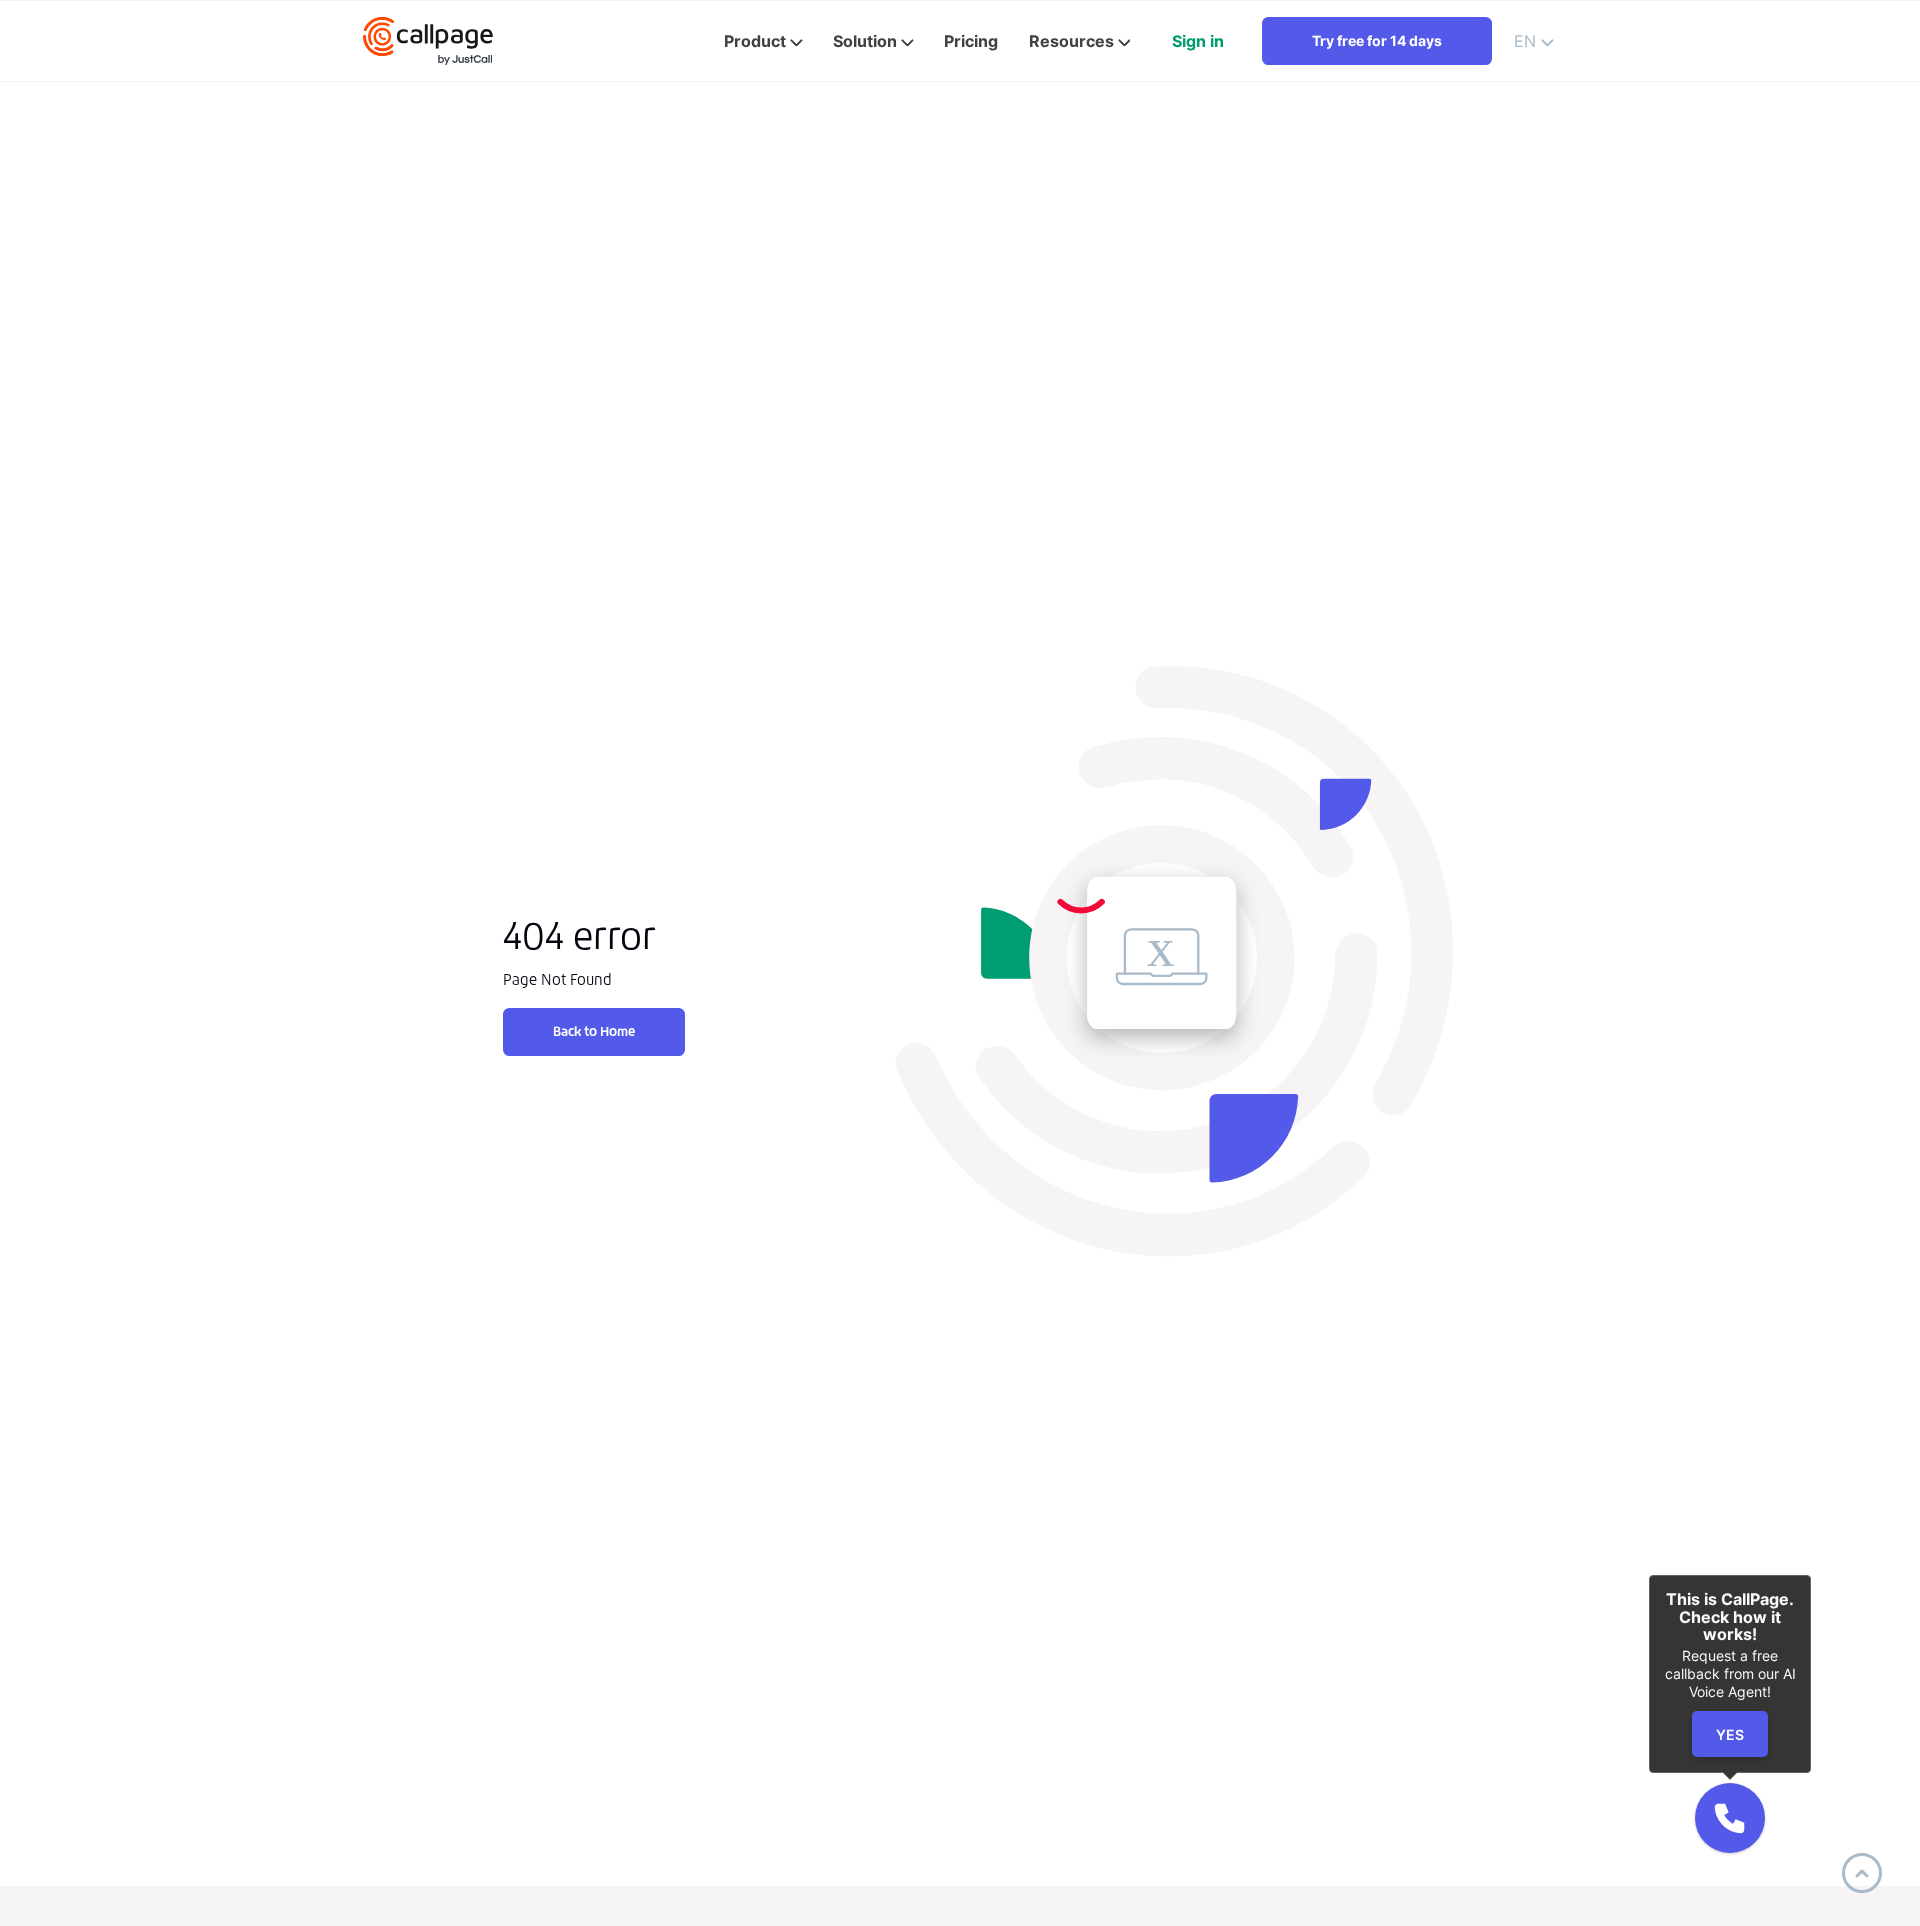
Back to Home (594, 1031)
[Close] (1811, 1575)
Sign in (1198, 41)
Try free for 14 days (1377, 40)
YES (1730, 1734)
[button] (1730, 1818)
